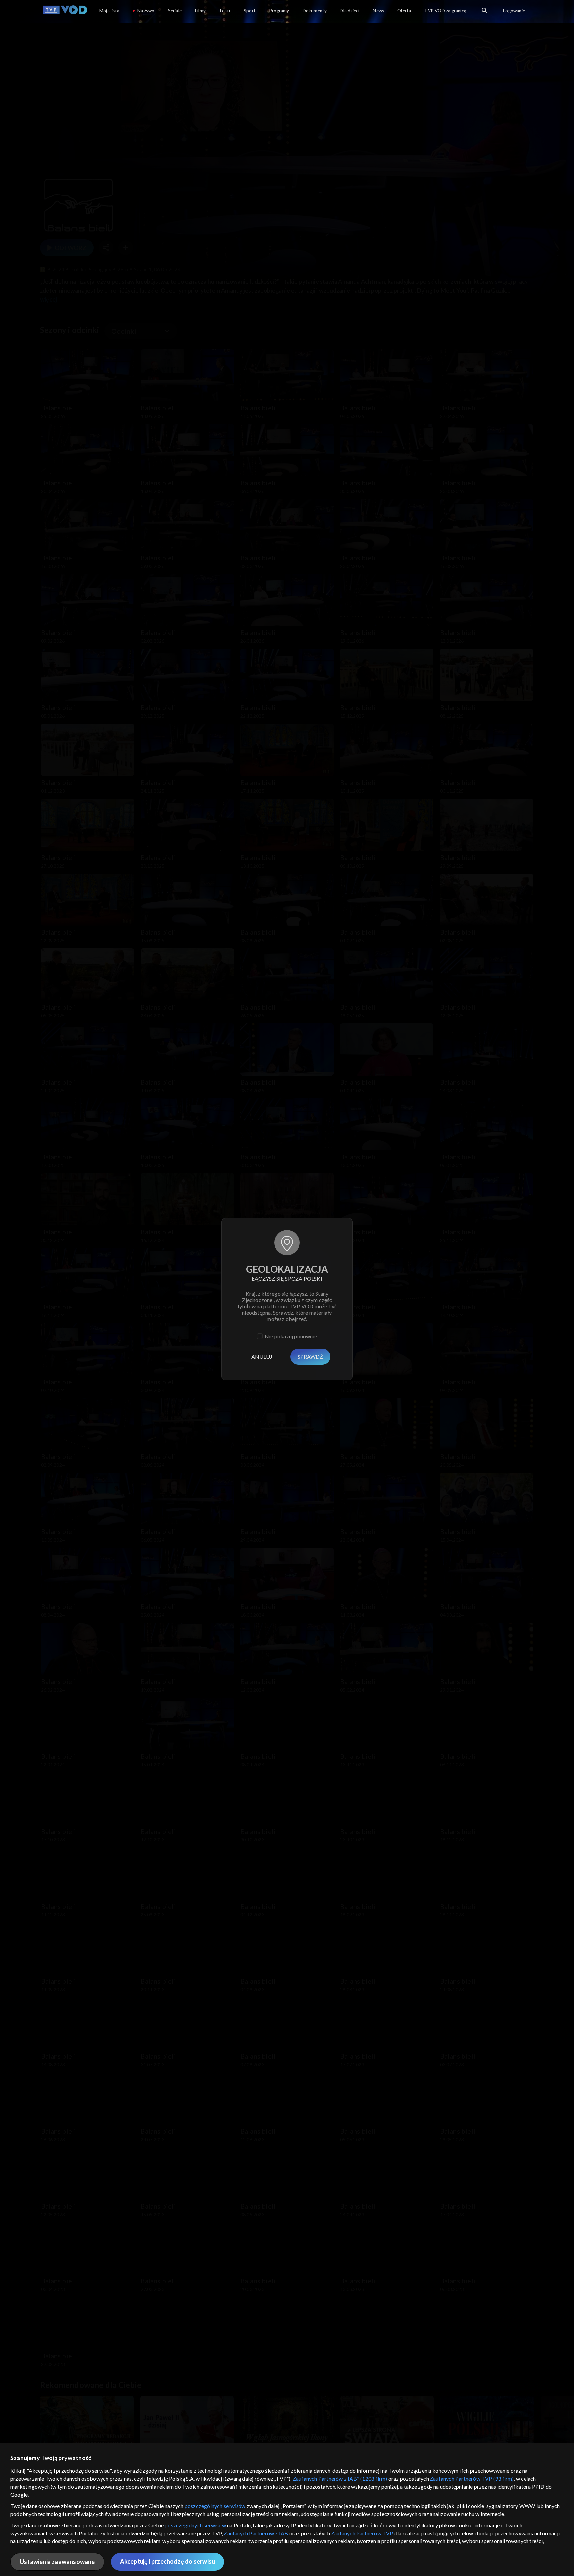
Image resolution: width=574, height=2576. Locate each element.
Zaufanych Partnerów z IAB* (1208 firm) (340, 2479)
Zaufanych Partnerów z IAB (256, 2533)
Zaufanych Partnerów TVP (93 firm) (472, 2479)
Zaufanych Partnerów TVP (362, 2533)
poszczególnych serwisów (215, 2506)
